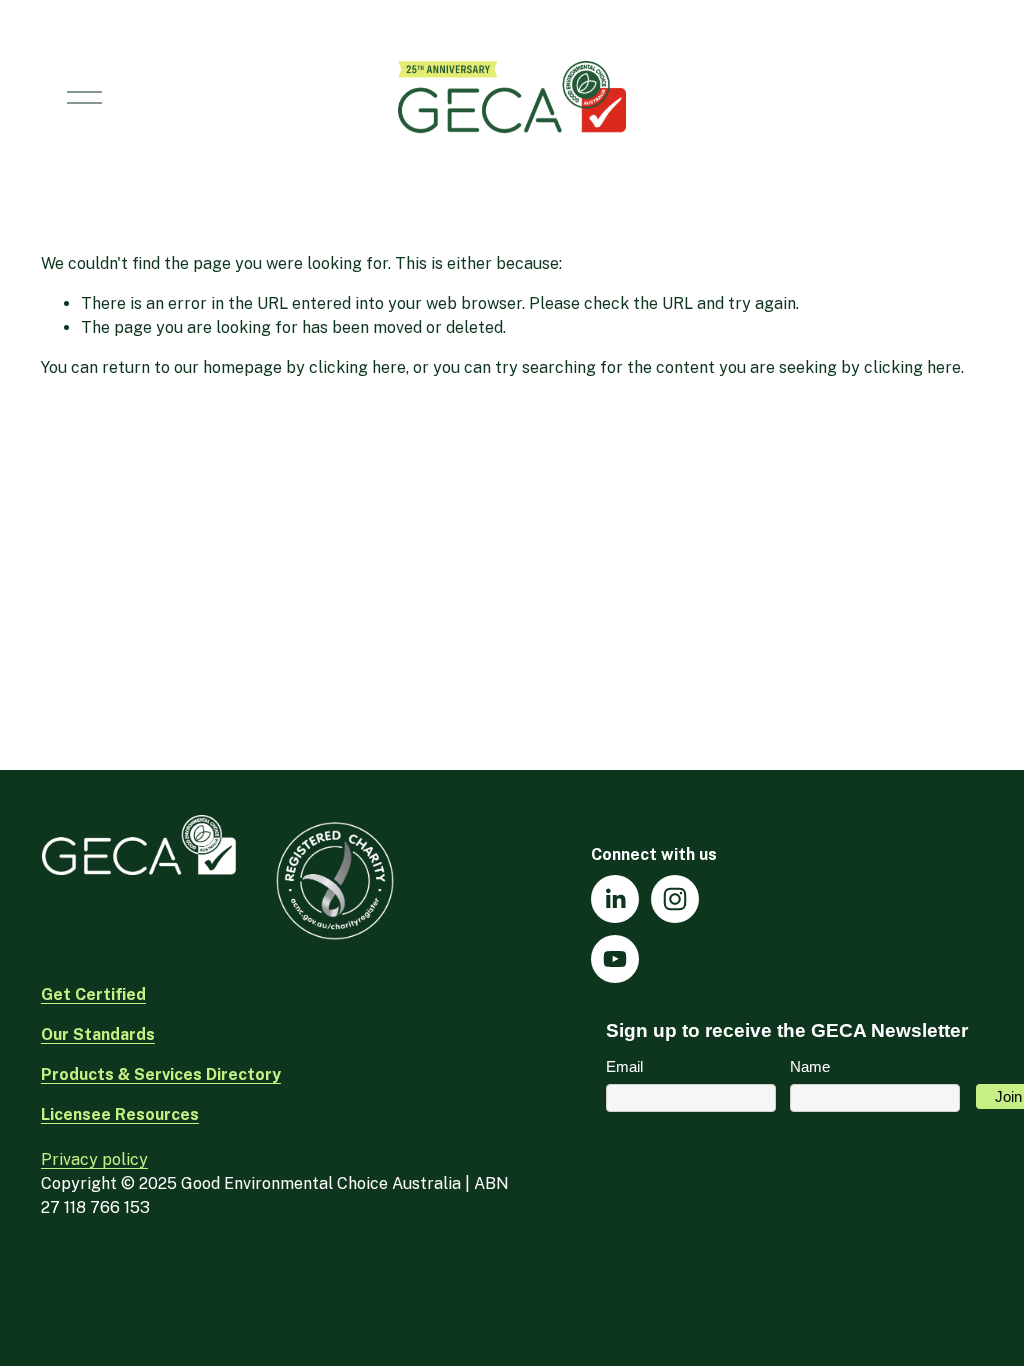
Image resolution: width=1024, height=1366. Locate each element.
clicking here (357, 367)
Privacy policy (94, 1159)
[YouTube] (615, 959)
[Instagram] (675, 899)
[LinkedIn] (615, 899)
